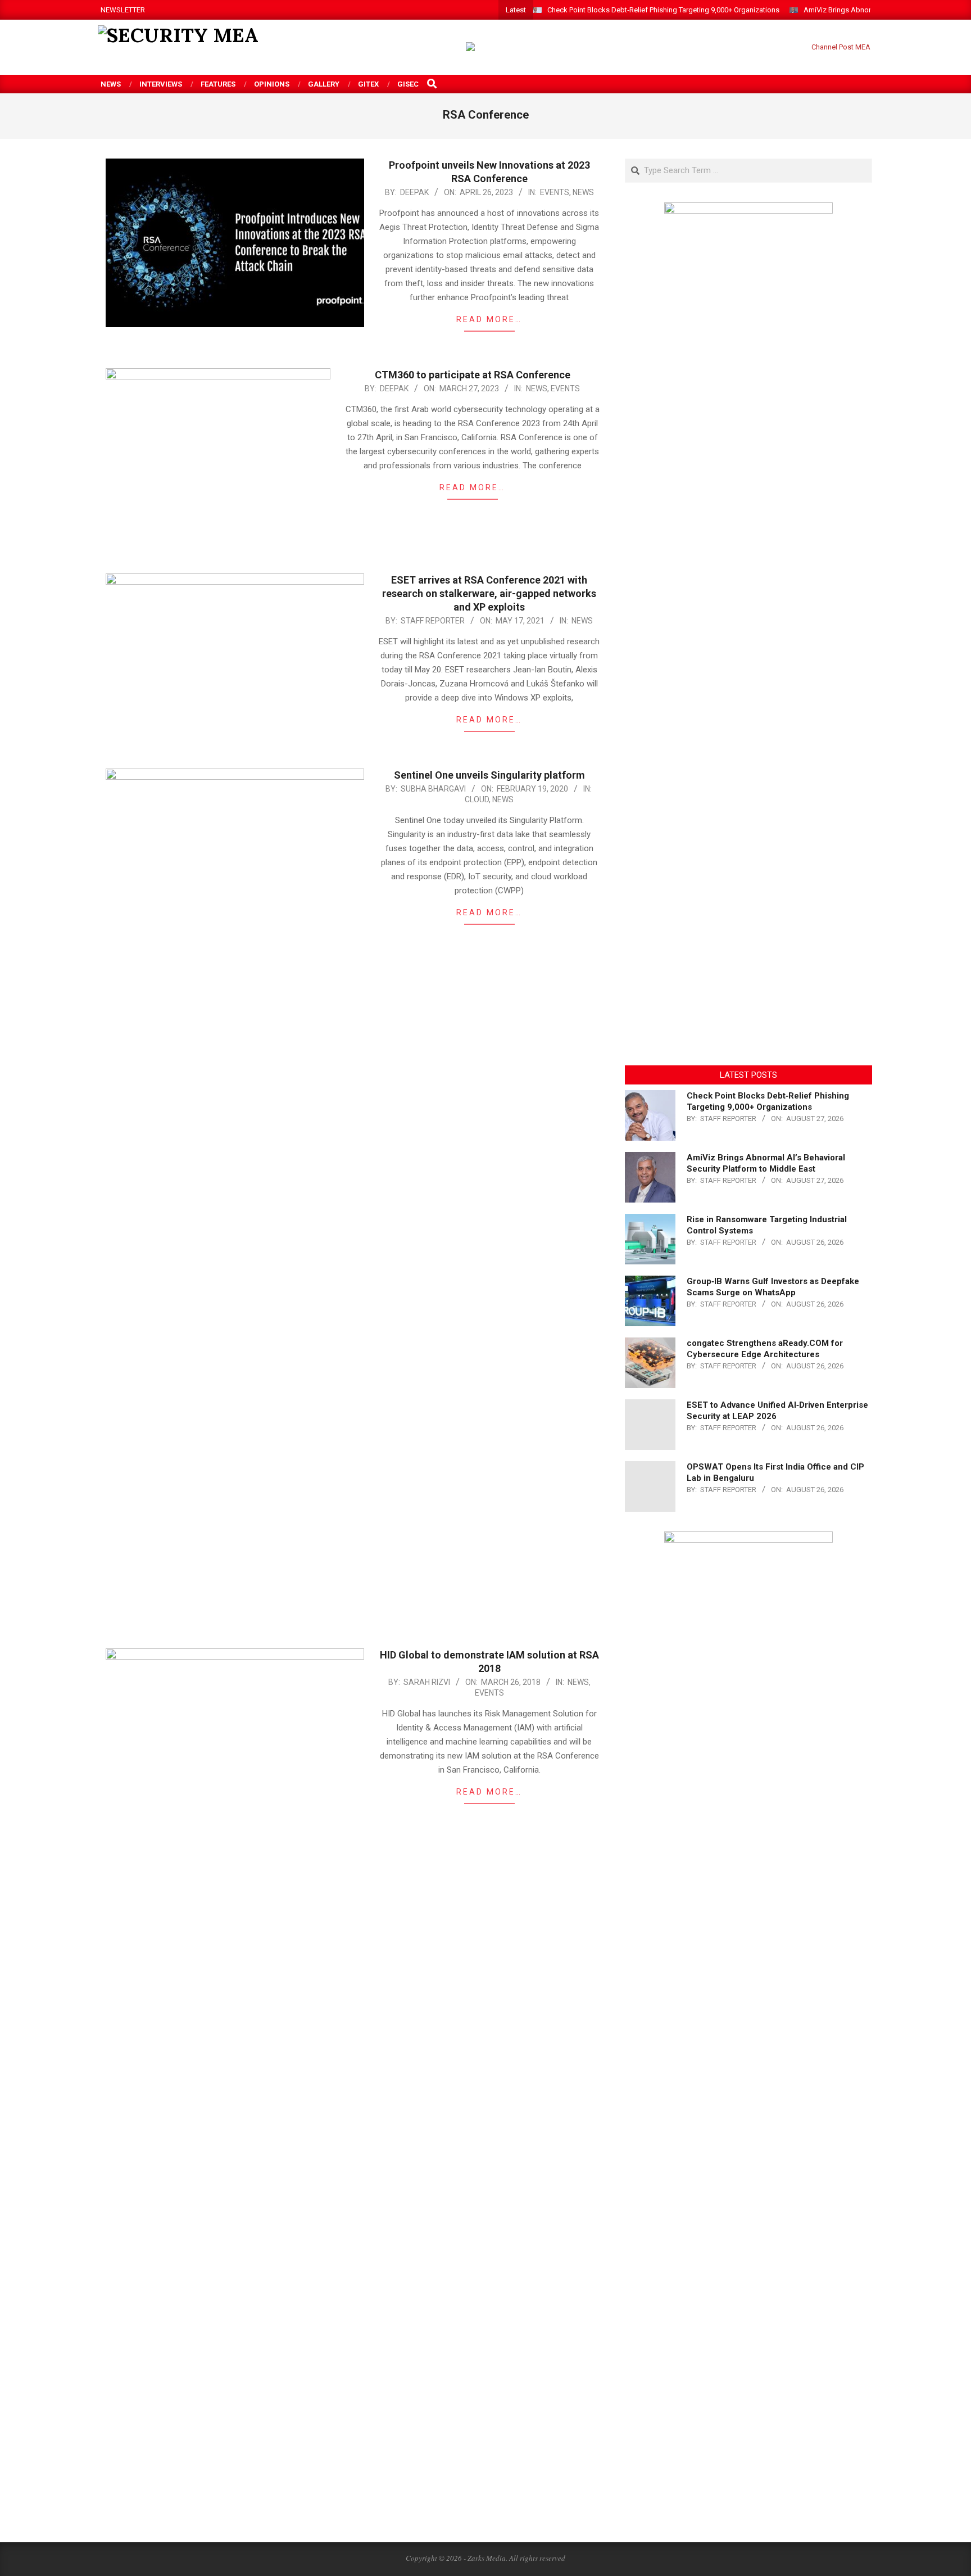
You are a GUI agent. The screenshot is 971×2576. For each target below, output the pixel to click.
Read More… (489, 319)
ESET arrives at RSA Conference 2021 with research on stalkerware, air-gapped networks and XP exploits (489, 593)
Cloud (477, 799)
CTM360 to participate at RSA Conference (473, 375)
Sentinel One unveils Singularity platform (489, 775)
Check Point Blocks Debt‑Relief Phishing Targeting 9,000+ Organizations (663, 10)
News (583, 192)
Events (555, 192)
